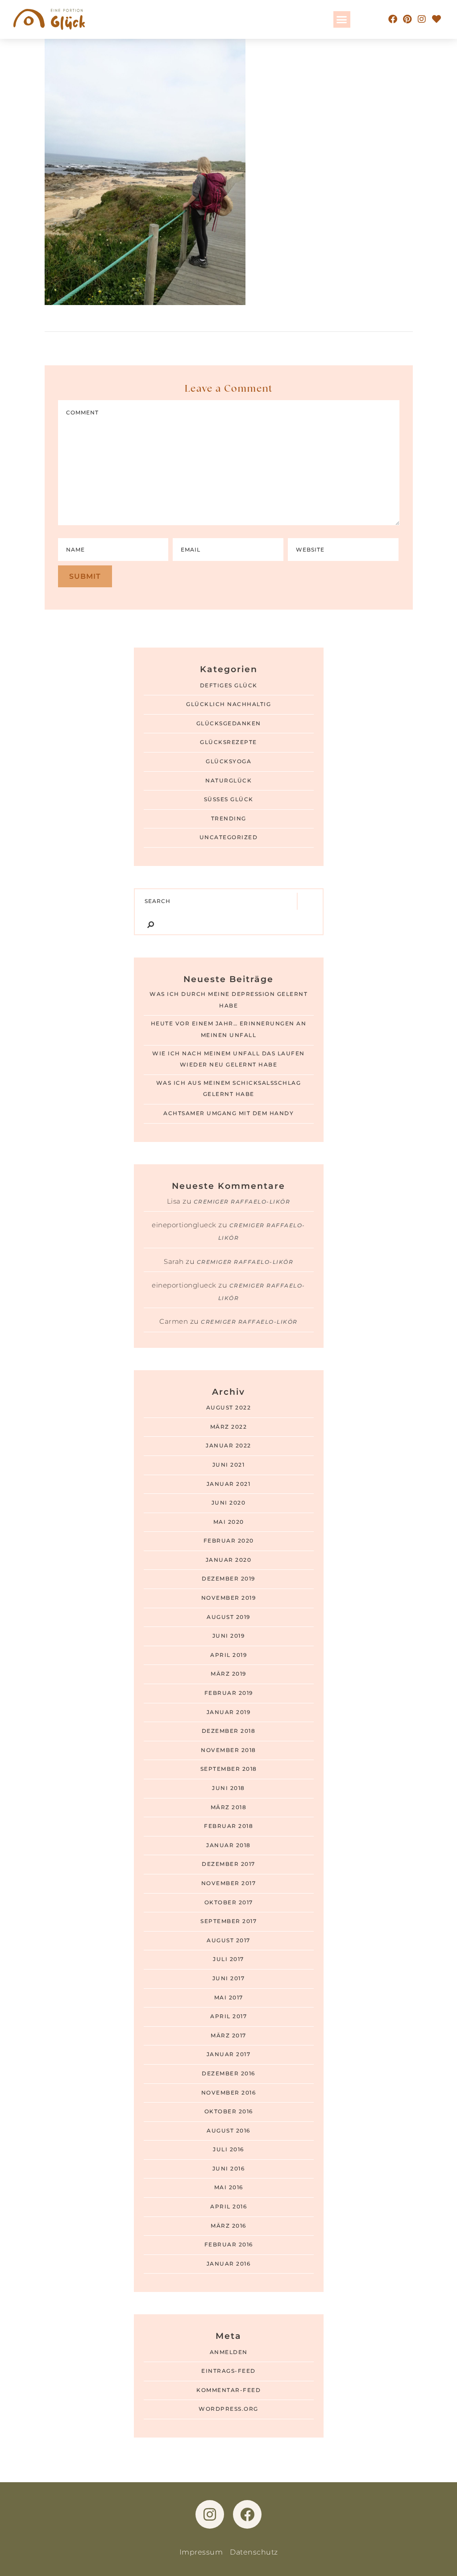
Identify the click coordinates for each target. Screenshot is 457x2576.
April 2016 (228, 2207)
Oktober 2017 (229, 1903)
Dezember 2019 (228, 1579)
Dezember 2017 (228, 1864)
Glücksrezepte (228, 742)
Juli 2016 (228, 2149)
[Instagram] (422, 19)
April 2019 (228, 1655)
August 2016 (228, 2131)
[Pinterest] (407, 19)
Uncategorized (229, 837)
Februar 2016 (229, 2245)
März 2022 (229, 1427)
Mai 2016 (229, 2187)
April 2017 (228, 2016)
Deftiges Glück (229, 686)
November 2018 (228, 1750)
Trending (229, 819)
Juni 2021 (229, 1465)
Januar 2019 (229, 1712)
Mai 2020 (229, 1522)
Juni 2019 (229, 1636)
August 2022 (229, 1408)
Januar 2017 (229, 2054)
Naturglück (228, 781)
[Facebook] (393, 19)
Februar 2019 (229, 1693)
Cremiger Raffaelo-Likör (242, 1202)
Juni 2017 (229, 1978)
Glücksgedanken (229, 723)
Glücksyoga (228, 761)
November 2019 (229, 1598)
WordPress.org (228, 2409)
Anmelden (229, 2352)
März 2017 (228, 2036)
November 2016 (229, 2093)
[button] (342, 20)
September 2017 (228, 1921)
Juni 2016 (229, 2169)
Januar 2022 (228, 1446)
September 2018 (229, 1769)
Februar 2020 (229, 1541)
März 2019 (228, 1674)
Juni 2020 (229, 1503)
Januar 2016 (229, 2264)
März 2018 (229, 1807)
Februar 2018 (228, 1826)
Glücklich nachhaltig (228, 704)
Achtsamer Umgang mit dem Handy (228, 1113)
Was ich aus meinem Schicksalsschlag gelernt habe (229, 1089)
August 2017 (228, 1940)
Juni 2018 (228, 1788)
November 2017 (229, 1883)
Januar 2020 (229, 1560)
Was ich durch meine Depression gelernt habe (228, 1000)
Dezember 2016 (228, 2074)
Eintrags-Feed (228, 2371)
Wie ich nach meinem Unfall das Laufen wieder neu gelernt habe (228, 1059)
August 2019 (228, 1617)
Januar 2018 (228, 1845)
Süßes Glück (229, 799)
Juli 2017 (228, 1959)
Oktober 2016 (229, 2112)
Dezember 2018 (229, 1731)
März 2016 (228, 2226)
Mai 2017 (229, 1998)
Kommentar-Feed (228, 2390)
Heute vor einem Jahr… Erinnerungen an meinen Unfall (229, 1029)
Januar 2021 (229, 1484)
